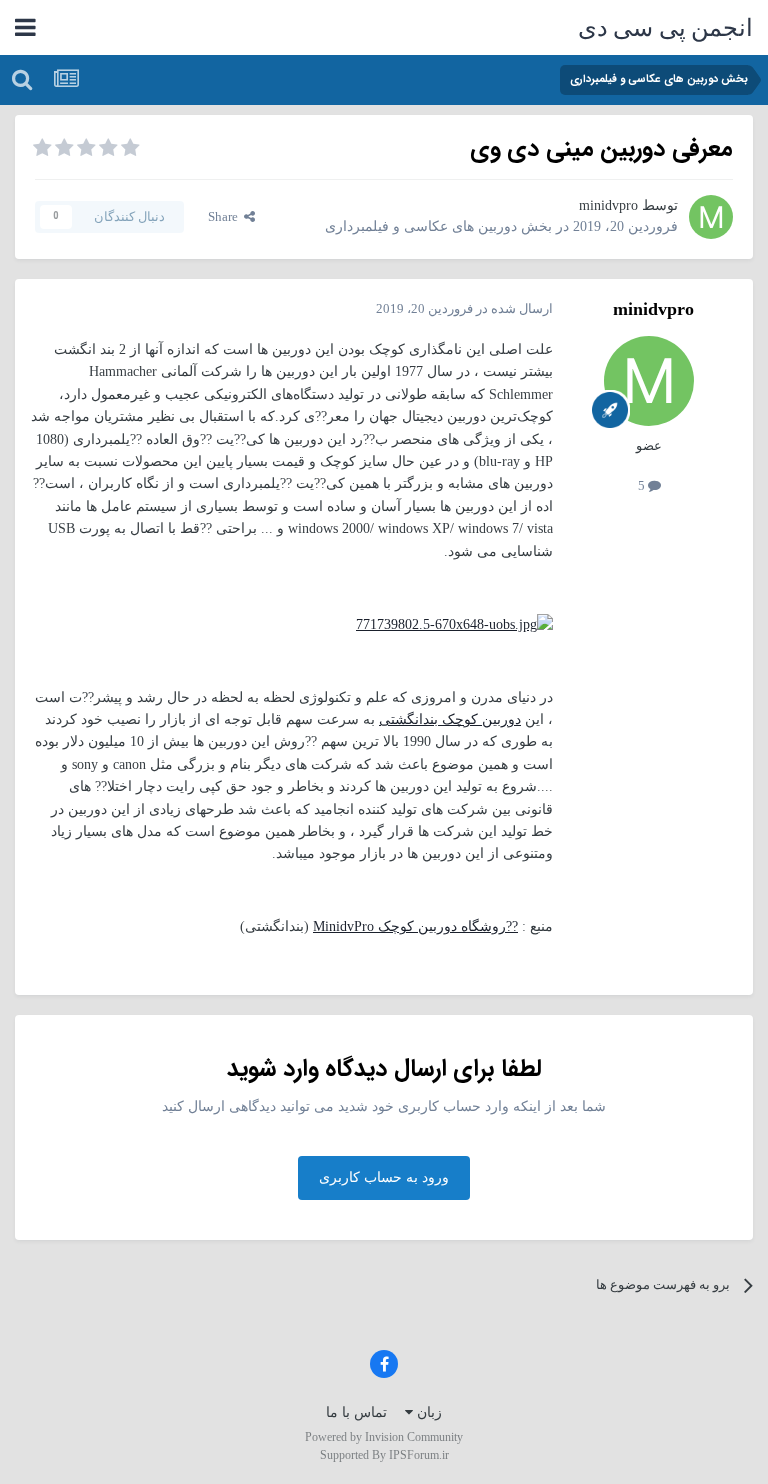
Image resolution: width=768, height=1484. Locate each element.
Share (226, 216)
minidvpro (608, 205)
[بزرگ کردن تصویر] (454, 623)
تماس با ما (356, 1412)
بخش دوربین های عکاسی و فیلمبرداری (438, 226)
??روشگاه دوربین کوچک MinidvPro (415, 926)
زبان (427, 1412)
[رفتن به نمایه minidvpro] (711, 217)
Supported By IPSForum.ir (384, 1455)
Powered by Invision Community (384, 1437)
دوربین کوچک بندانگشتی (450, 719)
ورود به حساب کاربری (384, 1177)
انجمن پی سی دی (666, 28)
